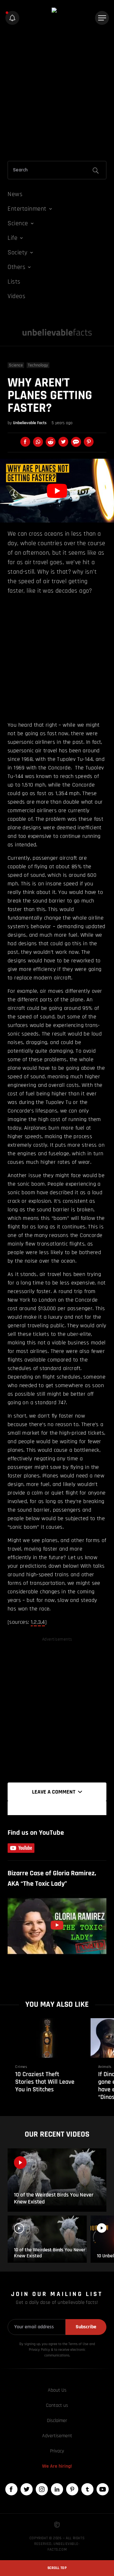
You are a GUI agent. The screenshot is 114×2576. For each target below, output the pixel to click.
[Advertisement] (57, 94)
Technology (38, 365)
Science (16, 365)
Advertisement (57, 2436)
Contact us (57, 2405)
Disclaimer (57, 2421)
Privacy (57, 2451)
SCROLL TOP (57, 2568)
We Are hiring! (57, 2466)
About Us (57, 2390)
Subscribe (86, 2327)
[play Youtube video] (57, 491)
